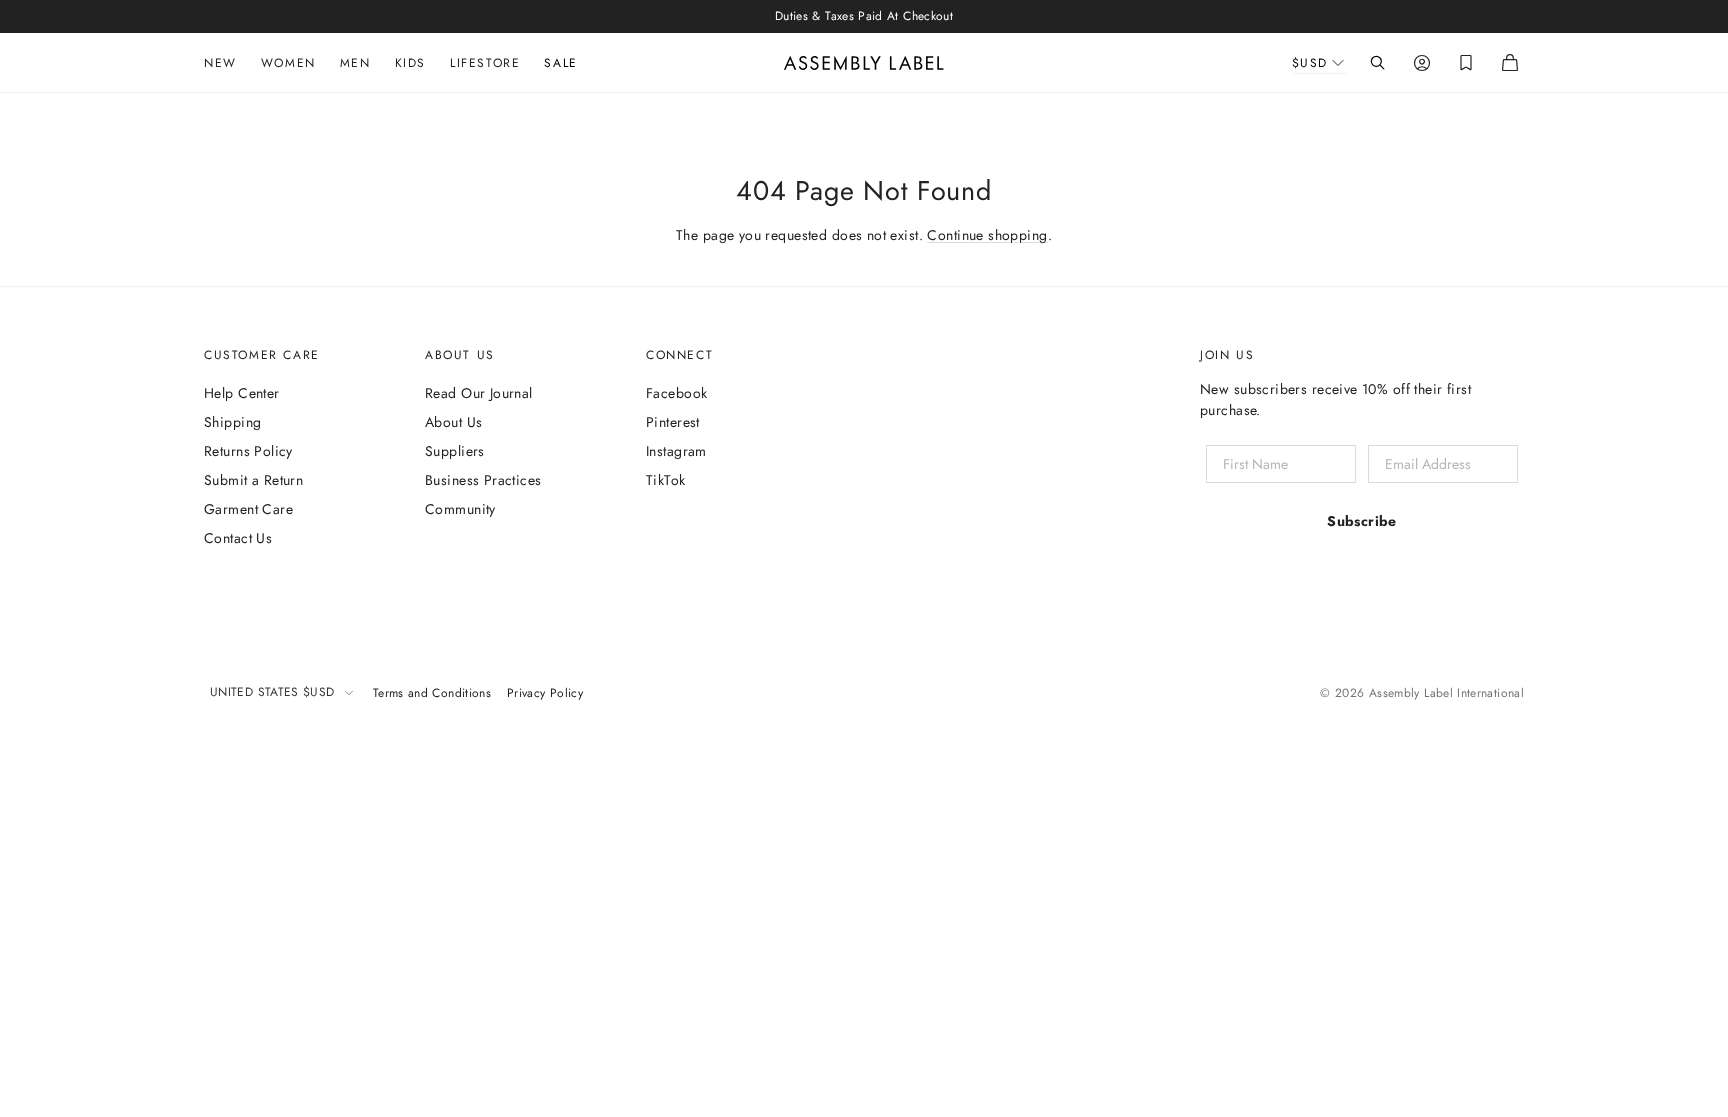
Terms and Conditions (432, 693)
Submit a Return (253, 480)
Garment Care (248, 509)
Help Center (242, 393)
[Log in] (1422, 63)
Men (355, 63)
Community (460, 509)
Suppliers (455, 451)
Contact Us (238, 538)
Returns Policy (248, 451)
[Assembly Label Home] (864, 63)
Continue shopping (987, 235)
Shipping (232, 422)
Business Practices (483, 480)
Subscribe (1362, 521)
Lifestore (485, 63)
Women (288, 63)
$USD (1310, 63)
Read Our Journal (479, 393)
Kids (410, 63)
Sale (560, 63)
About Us (453, 422)
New (220, 63)
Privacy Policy (545, 693)
